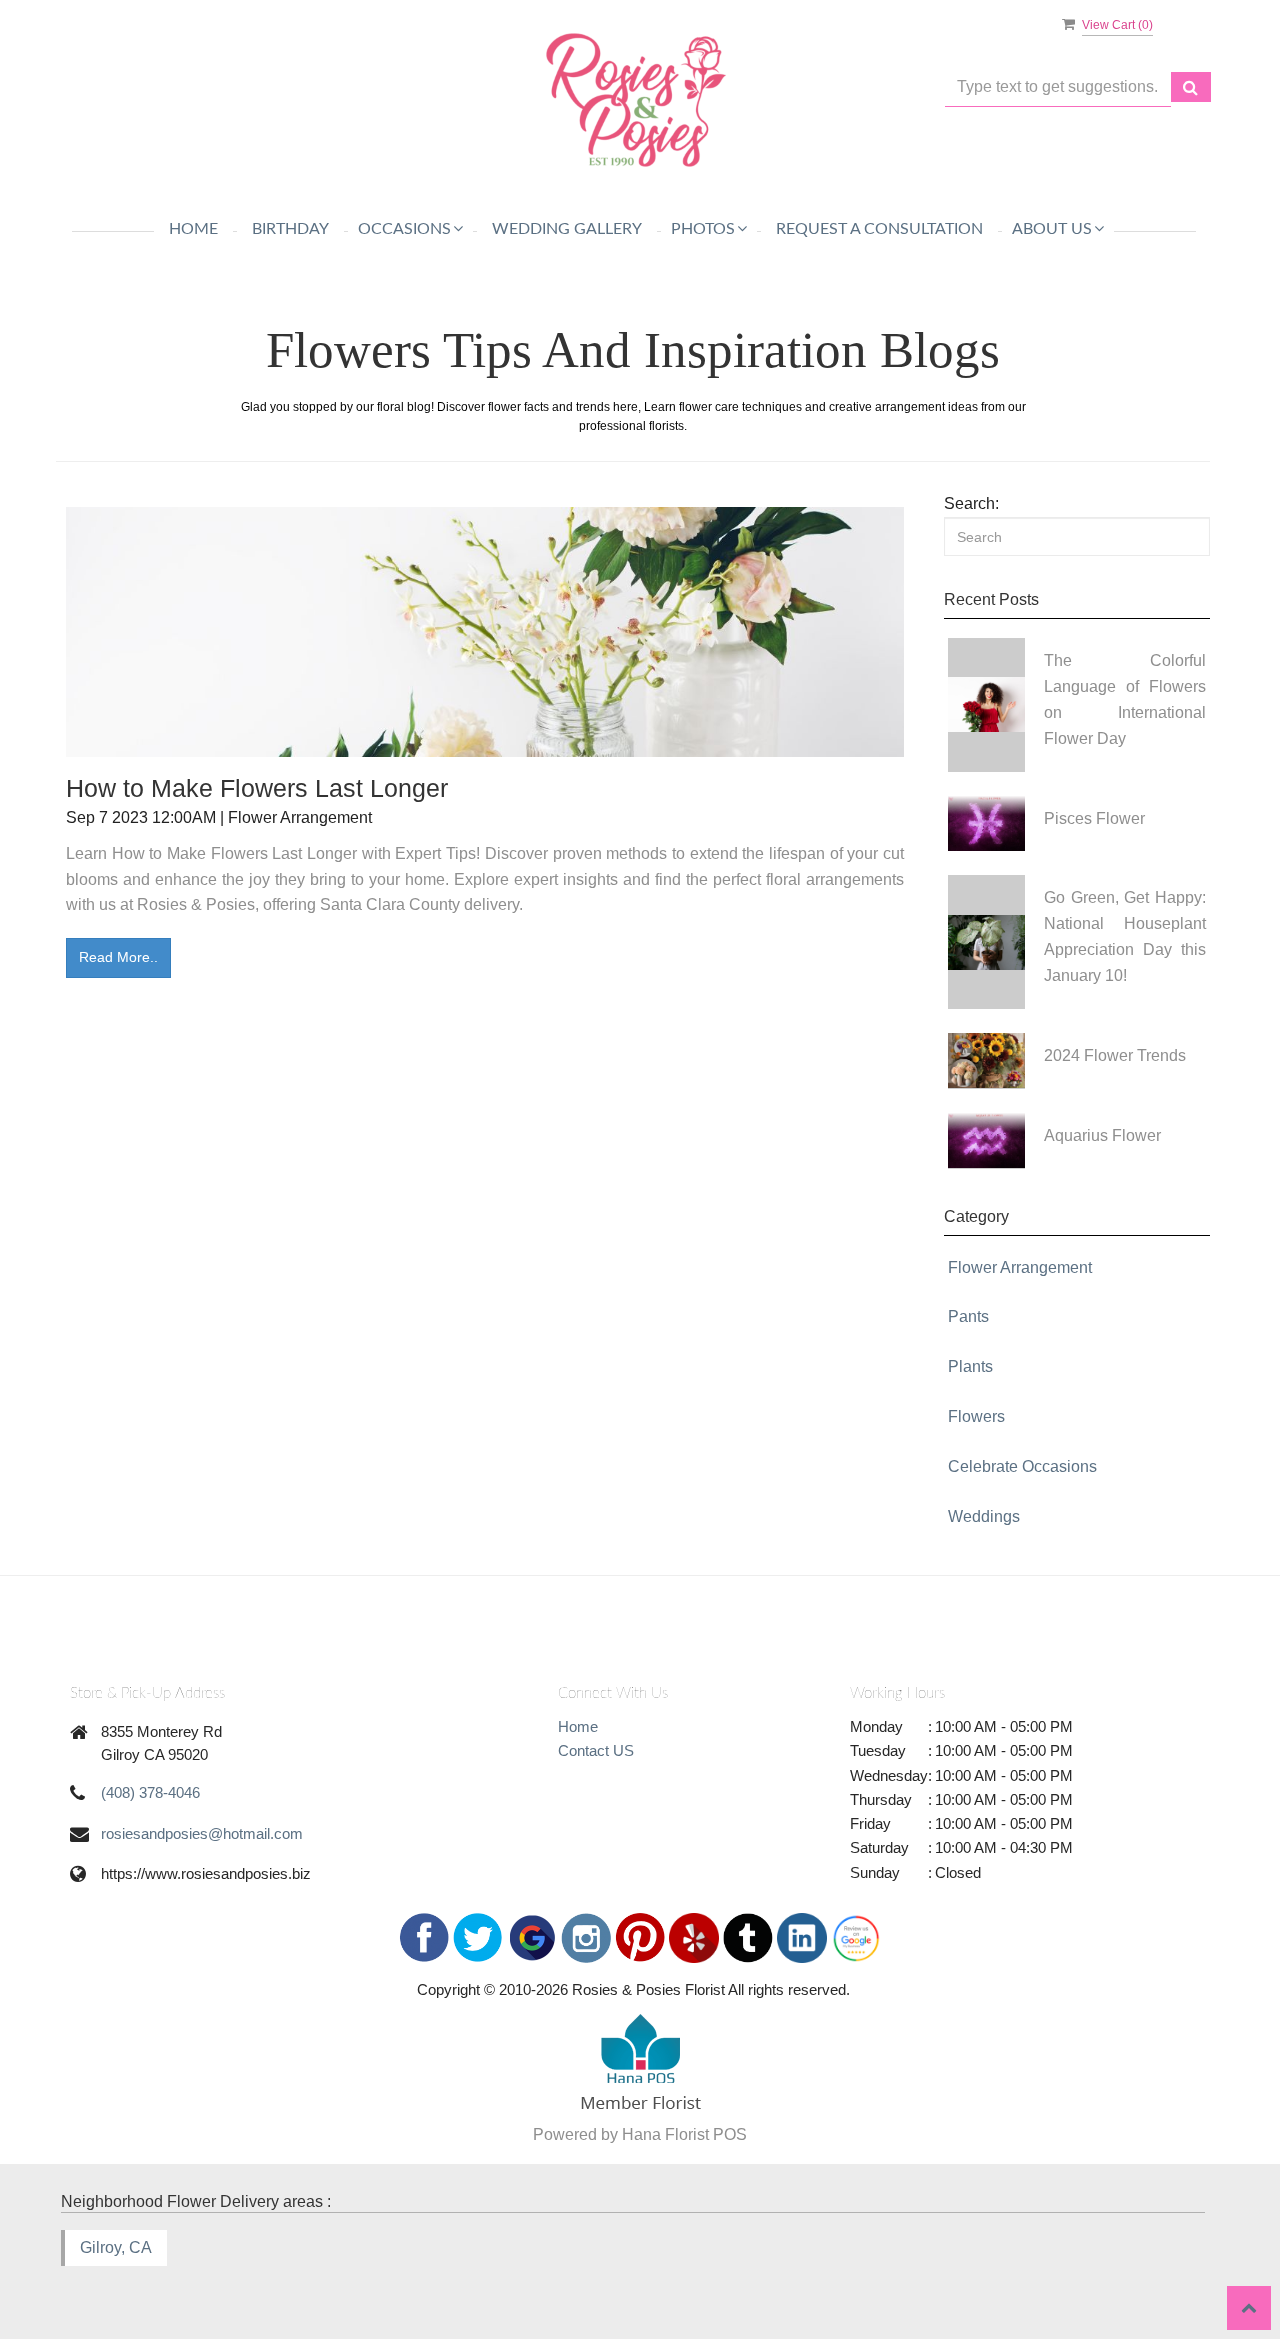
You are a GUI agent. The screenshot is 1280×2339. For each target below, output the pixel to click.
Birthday (290, 229)
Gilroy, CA (116, 2247)
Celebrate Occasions (1022, 1466)
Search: (971, 503)
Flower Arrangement (1020, 1267)
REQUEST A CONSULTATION (879, 229)
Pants (968, 1316)
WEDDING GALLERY (567, 229)
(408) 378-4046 (150, 1792)
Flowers (976, 1416)
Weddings (984, 1516)
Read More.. (118, 957)
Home (193, 229)
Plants (970, 1366)
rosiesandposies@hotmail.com (202, 1833)
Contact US (596, 1750)
